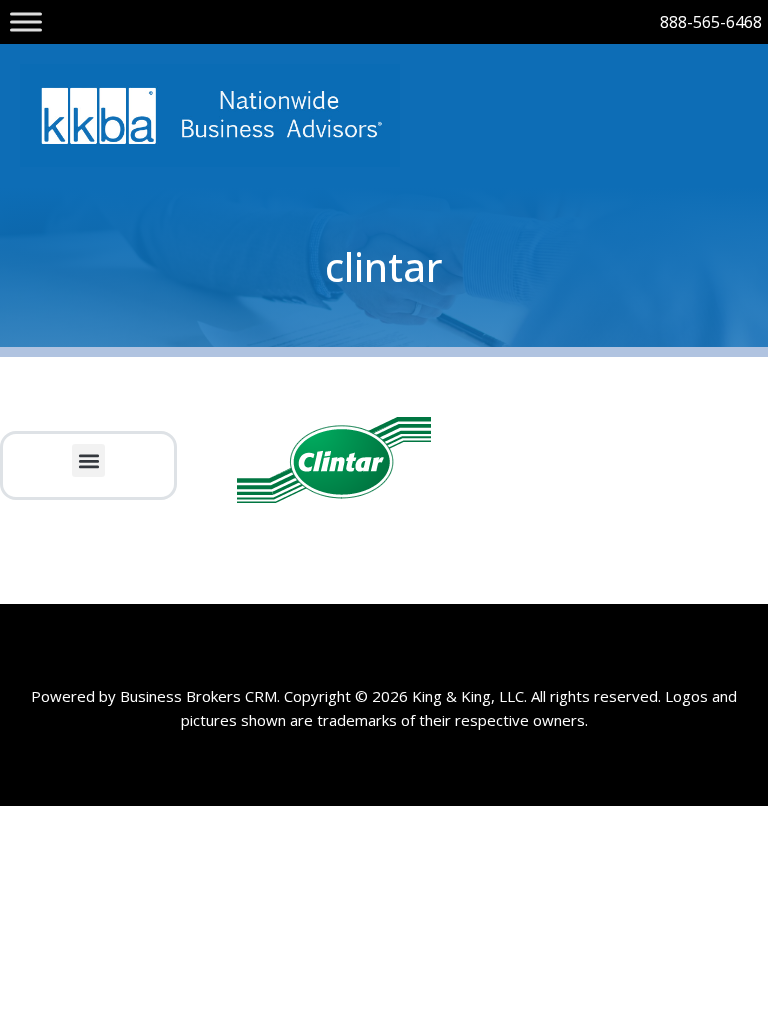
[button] (88, 460)
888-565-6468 (711, 22)
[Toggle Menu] (26, 21)
